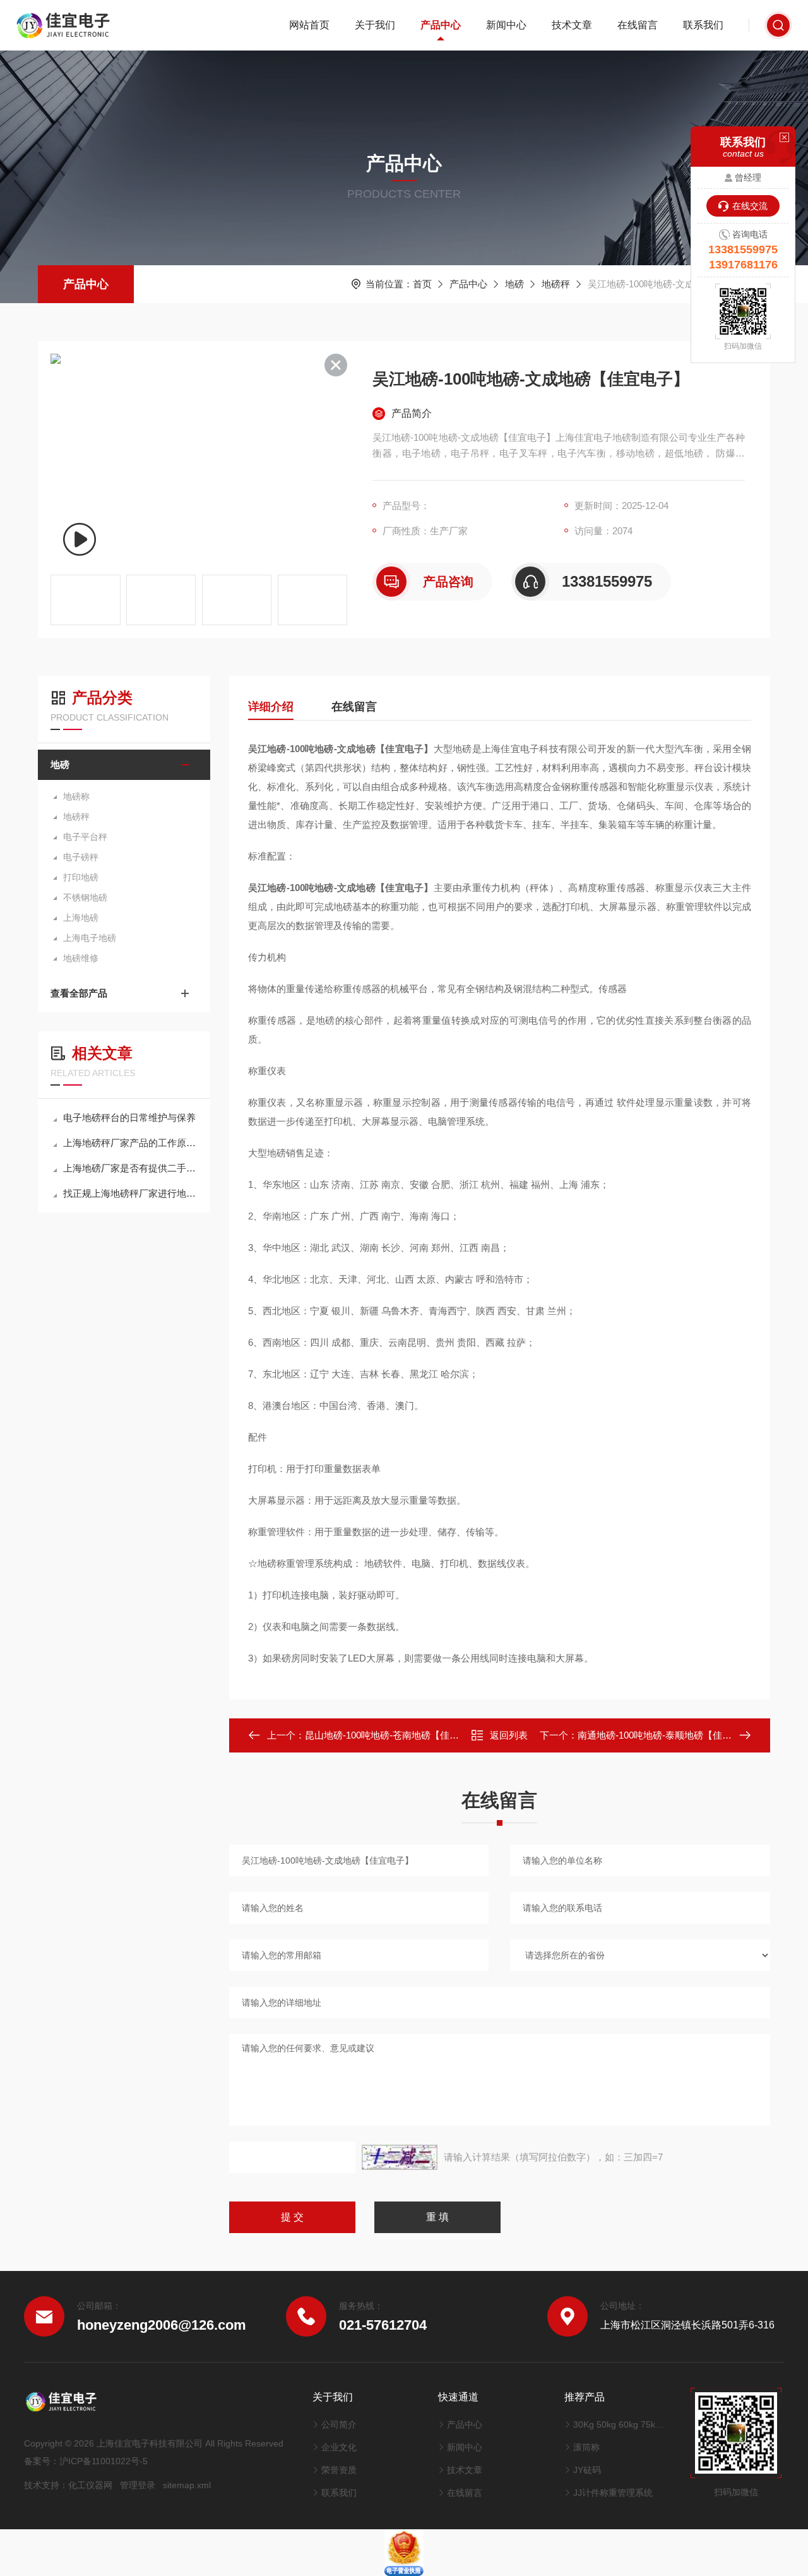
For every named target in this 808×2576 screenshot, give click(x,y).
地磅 (514, 284)
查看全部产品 (79, 993)
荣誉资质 (339, 2470)
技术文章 (572, 25)
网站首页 (309, 25)
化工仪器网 (90, 2485)
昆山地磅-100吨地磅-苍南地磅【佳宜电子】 (396, 1735)
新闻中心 (506, 25)
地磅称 (76, 796)
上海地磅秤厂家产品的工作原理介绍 (130, 1143)
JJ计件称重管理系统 (613, 2493)
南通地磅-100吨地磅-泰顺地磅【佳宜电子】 (669, 1735)
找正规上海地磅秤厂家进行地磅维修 (130, 1193)
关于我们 (375, 25)
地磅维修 (81, 958)
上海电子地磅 (90, 938)
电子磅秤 (81, 857)
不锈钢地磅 (85, 897)
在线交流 (750, 206)
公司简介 (339, 2424)
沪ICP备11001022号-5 (104, 2461)
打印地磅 (81, 877)
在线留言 (638, 25)
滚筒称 (586, 2447)
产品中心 (441, 25)
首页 (422, 284)
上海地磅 (81, 918)
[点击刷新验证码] (400, 2157)
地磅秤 (556, 284)
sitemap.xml (187, 2485)
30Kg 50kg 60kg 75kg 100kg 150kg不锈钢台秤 (619, 2424)
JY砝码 (587, 2470)
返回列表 (509, 1735)
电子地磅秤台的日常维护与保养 (129, 1117)
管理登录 (138, 2485)
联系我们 (703, 25)
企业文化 (339, 2447)
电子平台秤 (85, 837)
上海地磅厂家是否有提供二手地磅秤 (130, 1168)
